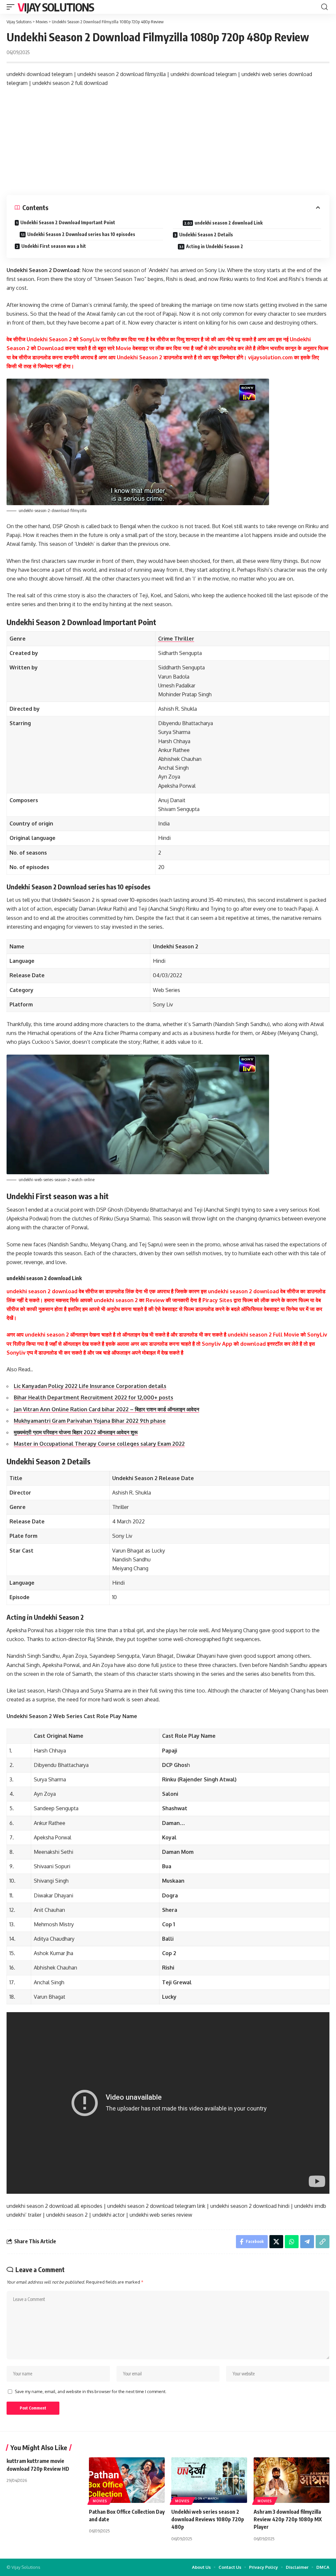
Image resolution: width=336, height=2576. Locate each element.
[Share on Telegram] (307, 2242)
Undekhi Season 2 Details (206, 235)
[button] (12, 7)
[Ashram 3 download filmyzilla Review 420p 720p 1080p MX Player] (292, 2480)
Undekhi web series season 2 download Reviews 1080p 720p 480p (208, 2519)
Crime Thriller (176, 639)
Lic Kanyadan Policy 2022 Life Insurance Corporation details (90, 1386)
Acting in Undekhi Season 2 (215, 246)
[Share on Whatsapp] (292, 2242)
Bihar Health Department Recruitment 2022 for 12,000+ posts (94, 1397)
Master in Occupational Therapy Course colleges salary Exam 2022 (99, 1444)
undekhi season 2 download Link (229, 223)
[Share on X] (276, 2242)
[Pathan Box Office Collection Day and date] (127, 2480)
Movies (100, 2501)
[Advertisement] (168, 141)
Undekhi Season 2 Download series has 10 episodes (81, 234)
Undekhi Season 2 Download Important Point (68, 222)
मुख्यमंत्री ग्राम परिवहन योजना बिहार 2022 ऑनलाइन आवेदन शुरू (76, 1432)
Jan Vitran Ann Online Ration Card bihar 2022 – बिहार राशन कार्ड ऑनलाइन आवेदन (106, 1409)
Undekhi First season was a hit (54, 246)
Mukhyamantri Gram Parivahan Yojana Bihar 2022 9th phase (90, 1421)
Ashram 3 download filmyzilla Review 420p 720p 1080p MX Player (288, 2519)
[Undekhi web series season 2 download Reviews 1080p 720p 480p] (209, 2480)
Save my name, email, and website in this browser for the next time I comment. (91, 2391)
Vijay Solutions (56, 7)
